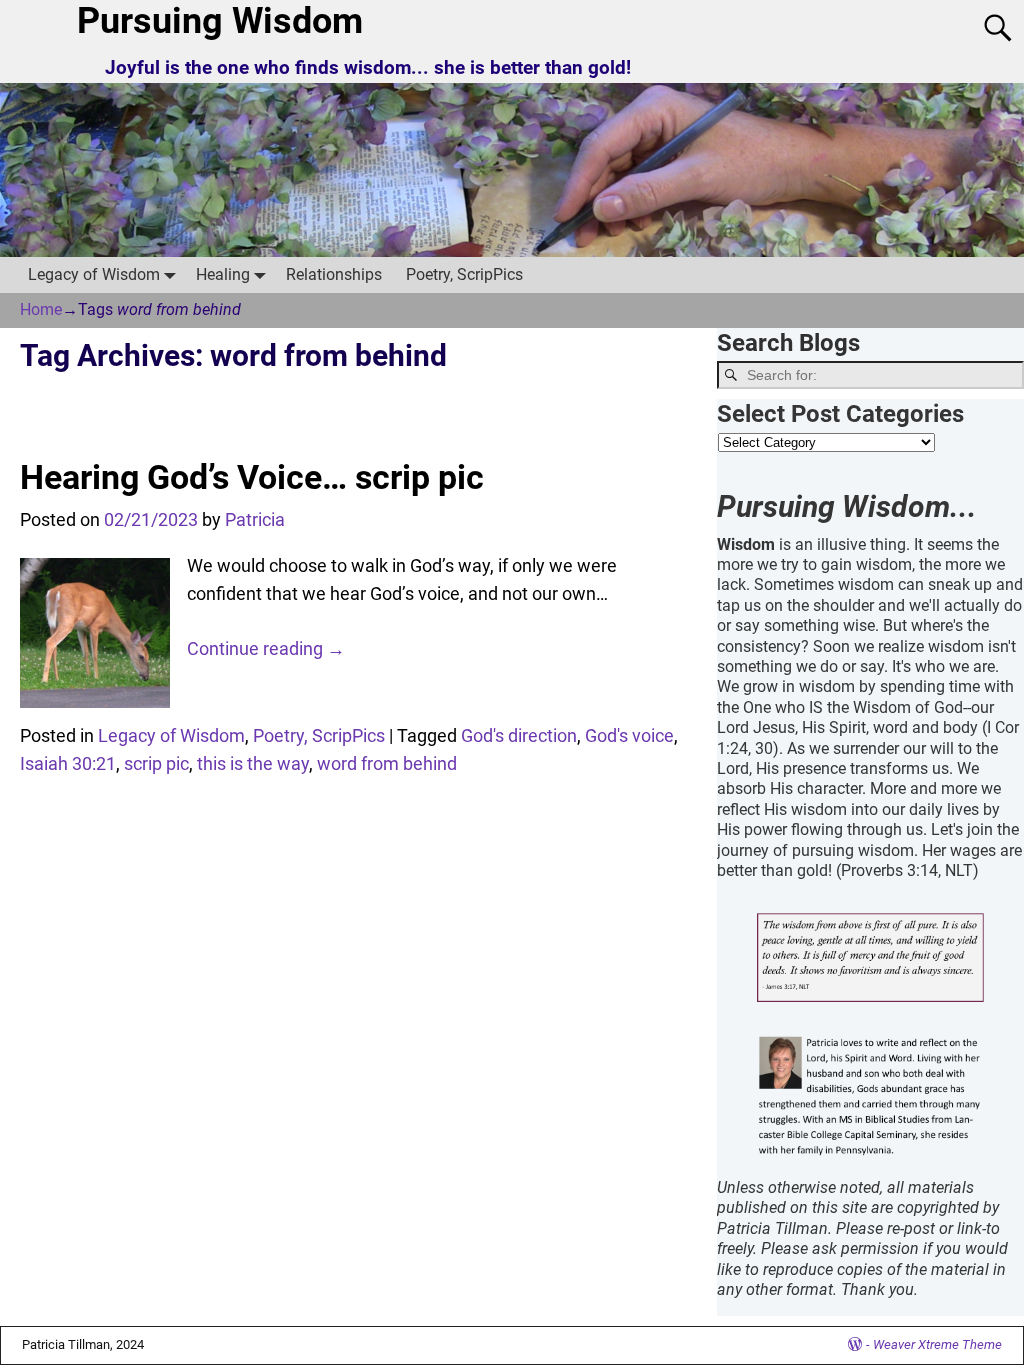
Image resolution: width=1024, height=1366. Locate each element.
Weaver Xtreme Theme (937, 1344)
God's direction (519, 735)
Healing (223, 274)
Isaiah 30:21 (68, 763)
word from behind (387, 763)
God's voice (629, 735)
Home (41, 309)
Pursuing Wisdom (220, 21)
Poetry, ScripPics (464, 274)
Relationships (334, 274)
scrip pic (156, 763)
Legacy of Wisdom (94, 274)
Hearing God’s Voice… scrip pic (252, 477)
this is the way (253, 763)
